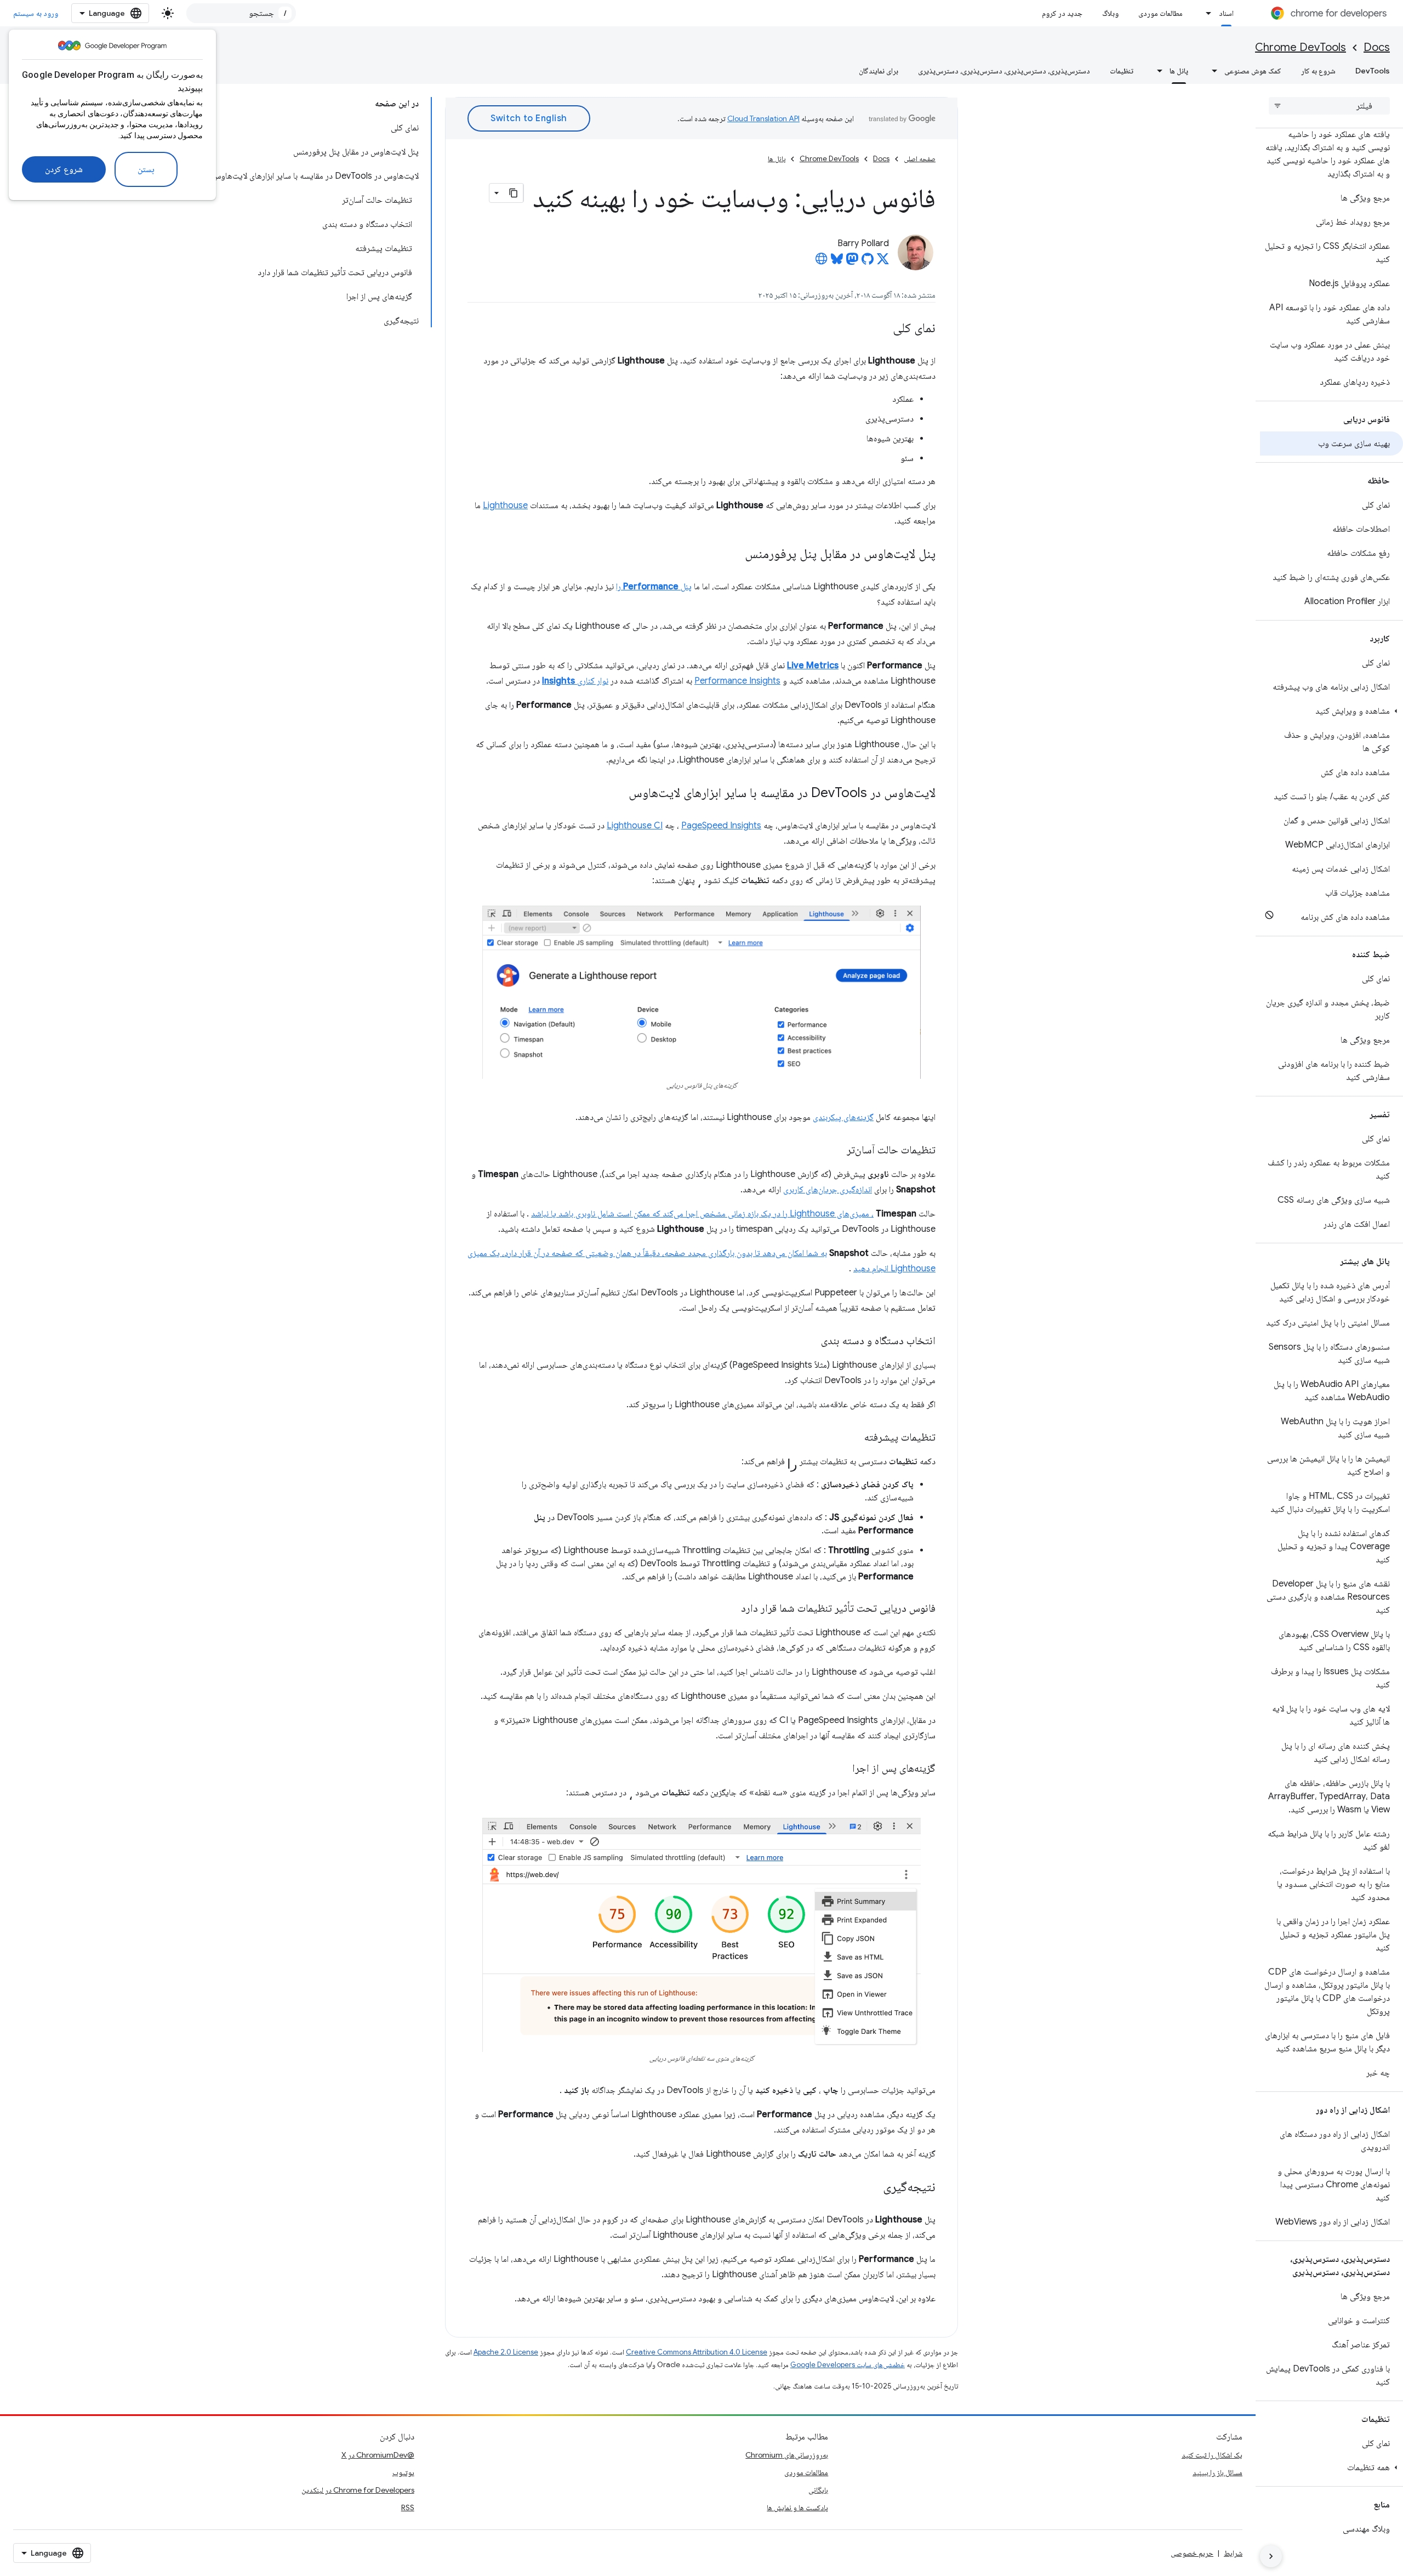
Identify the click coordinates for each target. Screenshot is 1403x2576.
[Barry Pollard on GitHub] (868, 262)
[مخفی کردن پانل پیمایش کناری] (1271, 2556)
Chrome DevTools (1301, 47)
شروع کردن (64, 169)
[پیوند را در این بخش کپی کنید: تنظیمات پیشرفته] (853, 1438)
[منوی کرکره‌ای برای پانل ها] (1156, 71)
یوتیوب (403, 2472)
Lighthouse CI (635, 826)
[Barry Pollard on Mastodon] (852, 262)
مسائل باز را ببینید (1217, 2472)
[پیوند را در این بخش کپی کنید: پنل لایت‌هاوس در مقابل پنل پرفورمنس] (734, 555)
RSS (408, 2507)
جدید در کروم (1062, 13)
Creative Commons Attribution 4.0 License (697, 2352)
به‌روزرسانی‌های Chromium (787, 2455)
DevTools (1373, 71)
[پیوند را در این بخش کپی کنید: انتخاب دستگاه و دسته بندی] (810, 1341)
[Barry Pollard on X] (883, 262)
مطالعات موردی (1160, 13)
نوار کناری (575, 681)
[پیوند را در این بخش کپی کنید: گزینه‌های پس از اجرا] (841, 1769)
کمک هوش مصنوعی (1253, 71)
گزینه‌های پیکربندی (843, 1117)
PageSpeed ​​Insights (721, 826)
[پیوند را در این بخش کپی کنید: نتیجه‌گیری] (872, 2188)
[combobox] (241, 13)
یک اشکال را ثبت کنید (1212, 2455)
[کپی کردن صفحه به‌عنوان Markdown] (514, 193)
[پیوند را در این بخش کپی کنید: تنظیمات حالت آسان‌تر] (836, 1151)
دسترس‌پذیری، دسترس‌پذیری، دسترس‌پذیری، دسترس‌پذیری (1004, 71)
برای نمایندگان (879, 71)
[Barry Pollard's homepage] (822, 262)
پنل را (654, 587)
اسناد (1226, 13)
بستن (146, 169)
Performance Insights (737, 681)
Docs (1377, 47)
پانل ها (1179, 71)
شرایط (1233, 2553)
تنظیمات (1122, 71)
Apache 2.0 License (506, 2352)
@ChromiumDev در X (378, 2455)
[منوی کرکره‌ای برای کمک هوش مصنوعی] (1211, 71)
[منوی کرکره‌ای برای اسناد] (1206, 13)
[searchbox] (1329, 106)
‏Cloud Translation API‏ (763, 118)
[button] (1331, 711)
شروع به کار (1318, 71)
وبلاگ (1110, 13)
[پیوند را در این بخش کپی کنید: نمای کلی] (882, 329)
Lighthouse (505, 505)
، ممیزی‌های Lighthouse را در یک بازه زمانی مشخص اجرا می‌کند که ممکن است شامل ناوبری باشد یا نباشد (702, 1214)
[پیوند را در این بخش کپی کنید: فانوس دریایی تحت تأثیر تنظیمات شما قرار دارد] (730, 1609)
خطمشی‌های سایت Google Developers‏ (848, 2365)
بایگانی (818, 2490)
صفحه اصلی (920, 159)
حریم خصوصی (1192, 2553)
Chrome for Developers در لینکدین (358, 2490)
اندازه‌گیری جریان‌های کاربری (828, 1190)
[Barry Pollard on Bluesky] (837, 262)
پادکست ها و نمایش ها (797, 2507)
